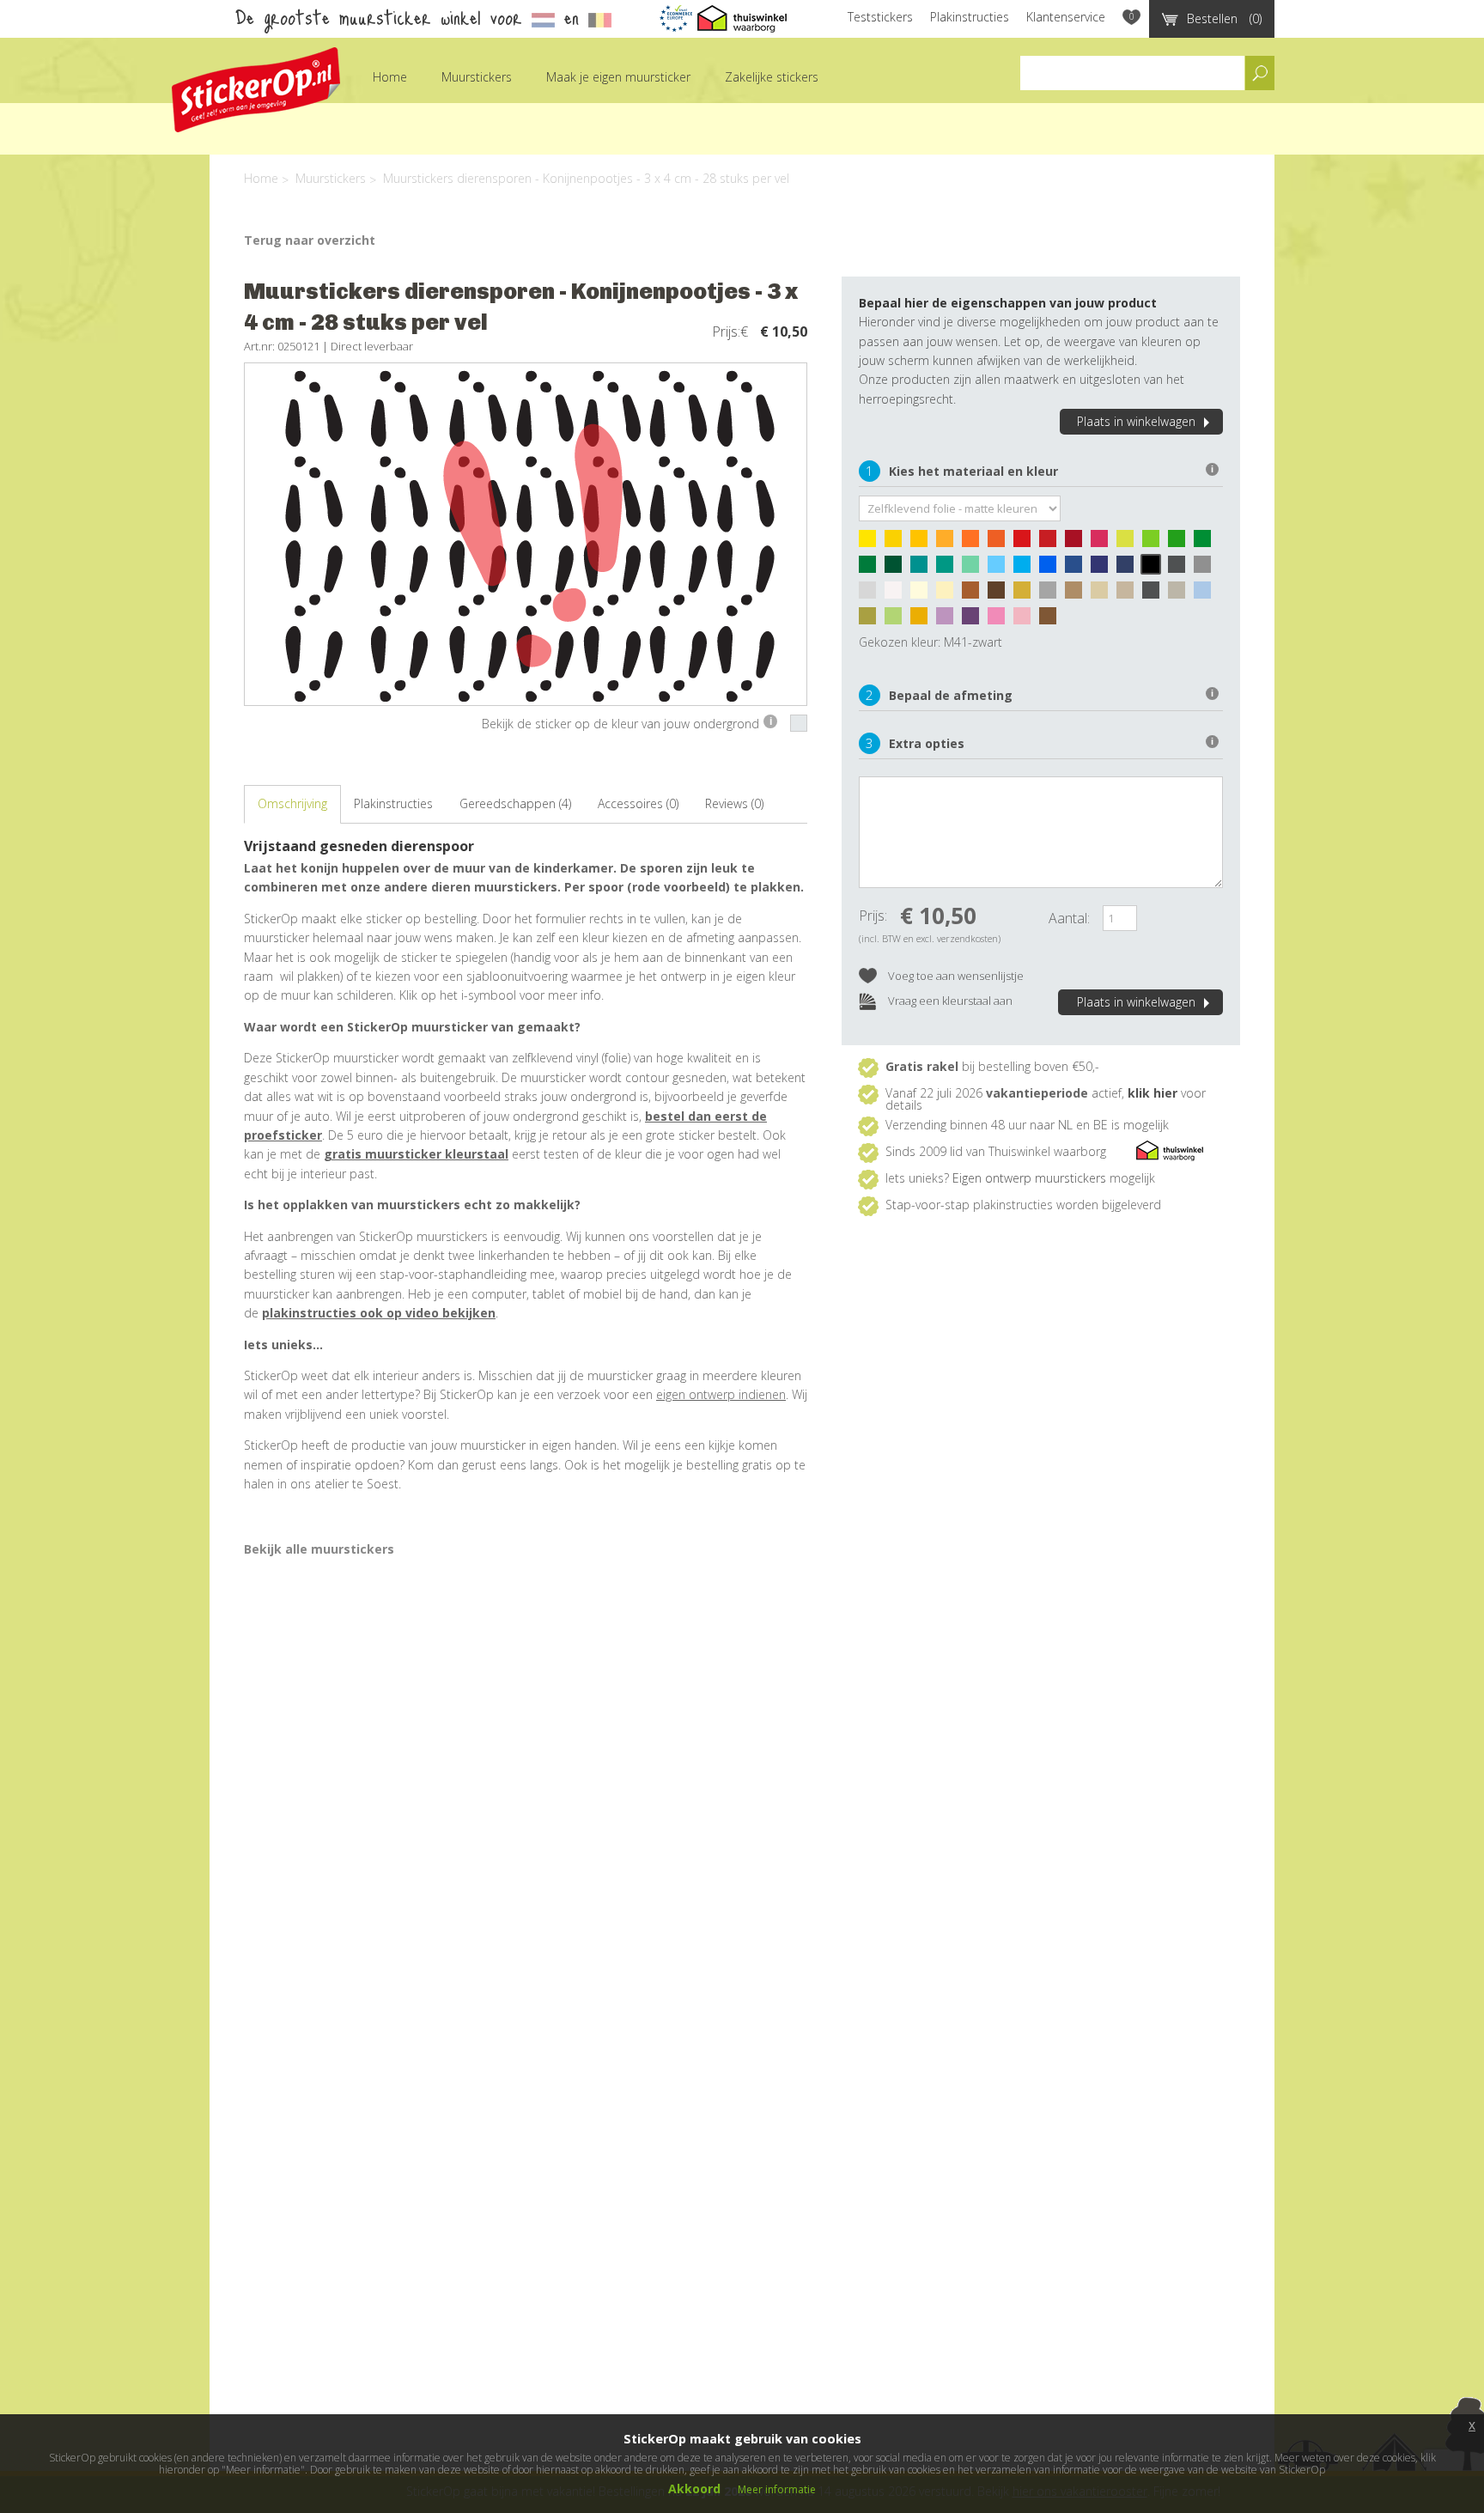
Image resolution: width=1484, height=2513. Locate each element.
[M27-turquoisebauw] (923, 569)
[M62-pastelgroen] (897, 620)
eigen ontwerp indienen (721, 1394)
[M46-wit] (897, 594)
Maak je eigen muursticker (618, 77)
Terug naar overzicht (310, 240)
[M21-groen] (1207, 543)
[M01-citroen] (872, 543)
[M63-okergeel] (923, 620)
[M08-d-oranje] (1000, 543)
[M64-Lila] (949, 620)
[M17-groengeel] (1129, 543)
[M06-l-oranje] (949, 543)
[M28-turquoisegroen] (949, 569)
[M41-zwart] (1155, 569)
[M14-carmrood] (1078, 543)
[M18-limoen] (1155, 543)
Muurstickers (477, 77)
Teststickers (880, 17)
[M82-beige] (1104, 594)
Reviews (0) (734, 803)
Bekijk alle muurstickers (319, 1549)
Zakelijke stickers (772, 77)
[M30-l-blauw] (1000, 569)
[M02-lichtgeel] (897, 543)
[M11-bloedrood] (1052, 543)
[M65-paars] (975, 620)
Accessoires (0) (638, 803)
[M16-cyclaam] (1104, 543)
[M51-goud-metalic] (1026, 594)
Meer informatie (777, 2489)
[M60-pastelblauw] (1207, 594)
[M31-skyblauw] (1026, 569)
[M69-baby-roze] (1026, 620)
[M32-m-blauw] (1052, 569)
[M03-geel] (923, 543)
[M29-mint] (975, 569)
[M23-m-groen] (872, 569)
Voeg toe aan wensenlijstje (955, 976)
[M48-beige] (949, 594)
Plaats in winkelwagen (1136, 421)
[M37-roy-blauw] (1104, 569)
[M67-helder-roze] (1000, 620)
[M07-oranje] (975, 543)
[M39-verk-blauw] (1129, 569)
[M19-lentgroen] (1181, 543)
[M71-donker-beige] (1129, 594)
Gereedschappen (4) (515, 803)
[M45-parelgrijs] (872, 594)
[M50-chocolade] (1000, 594)
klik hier (1153, 1093)
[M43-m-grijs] (1207, 569)
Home (390, 77)
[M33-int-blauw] (1078, 569)
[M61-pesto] (872, 620)
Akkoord (694, 2489)
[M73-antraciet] (1155, 594)
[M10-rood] (1026, 543)
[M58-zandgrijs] (1181, 594)
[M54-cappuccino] (1078, 594)
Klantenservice (1066, 17)
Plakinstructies (970, 17)
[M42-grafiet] (1181, 569)
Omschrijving (292, 803)
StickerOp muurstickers (256, 90)
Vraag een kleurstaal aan (949, 1001)
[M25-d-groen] (897, 569)
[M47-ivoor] (923, 594)
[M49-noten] (975, 594)
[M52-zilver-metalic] (1052, 594)
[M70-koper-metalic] (1052, 620)
